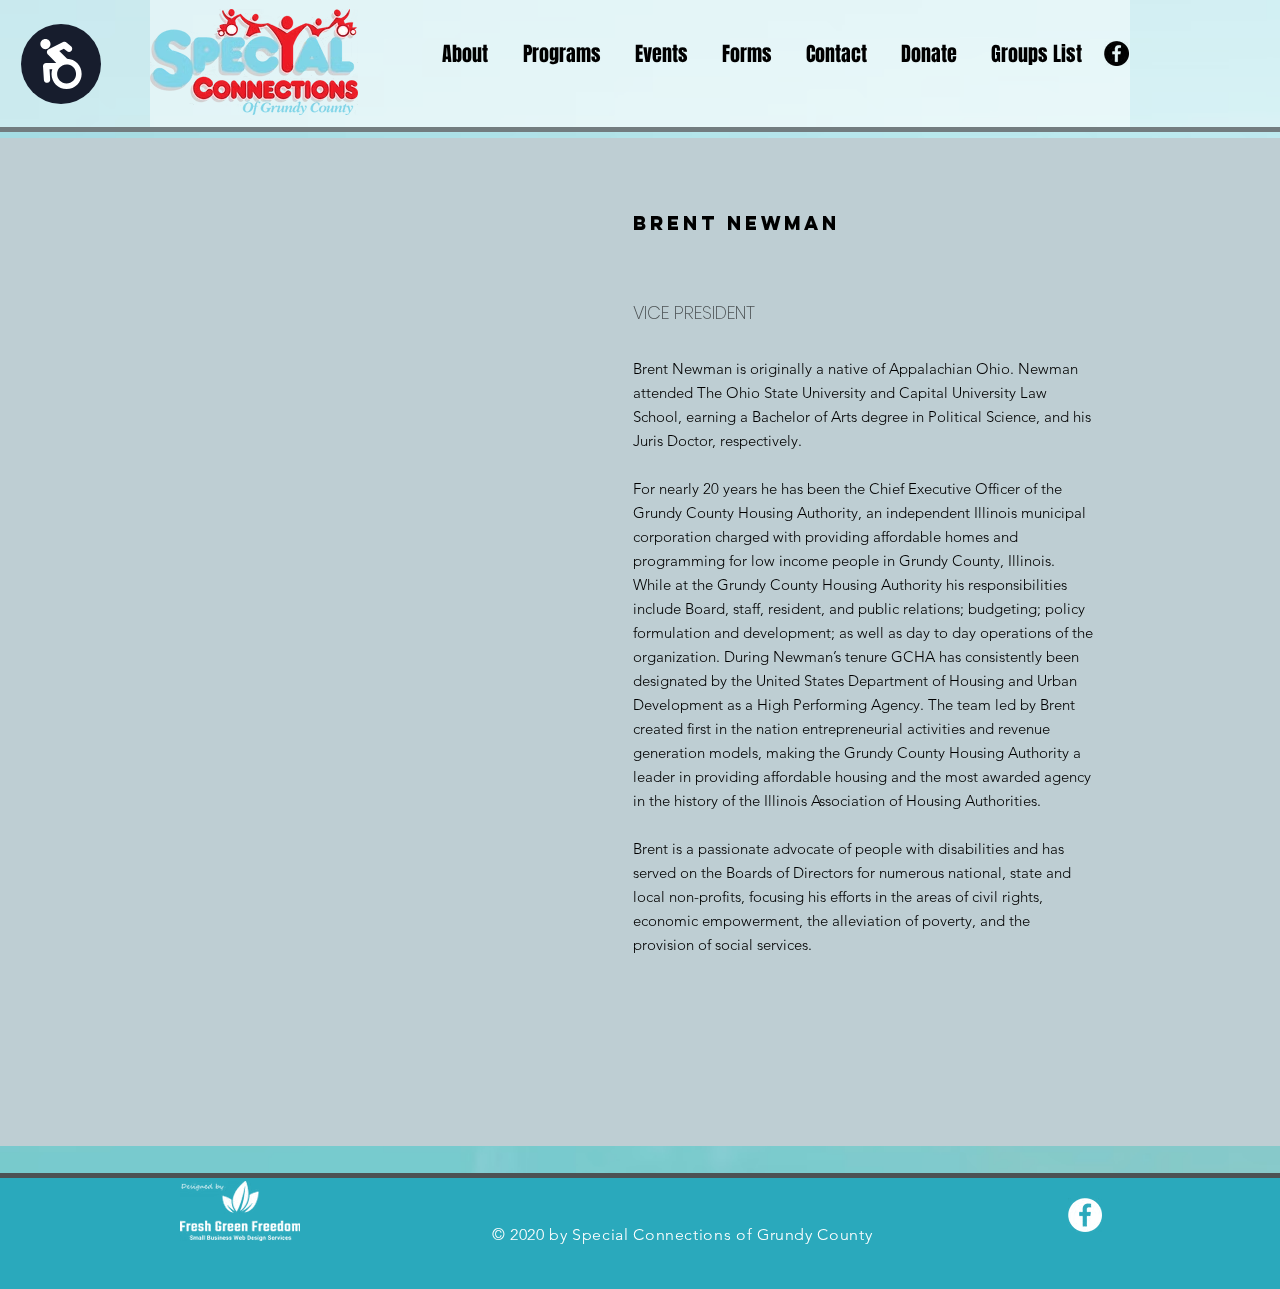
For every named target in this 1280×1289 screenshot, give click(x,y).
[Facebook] (1116, 53)
